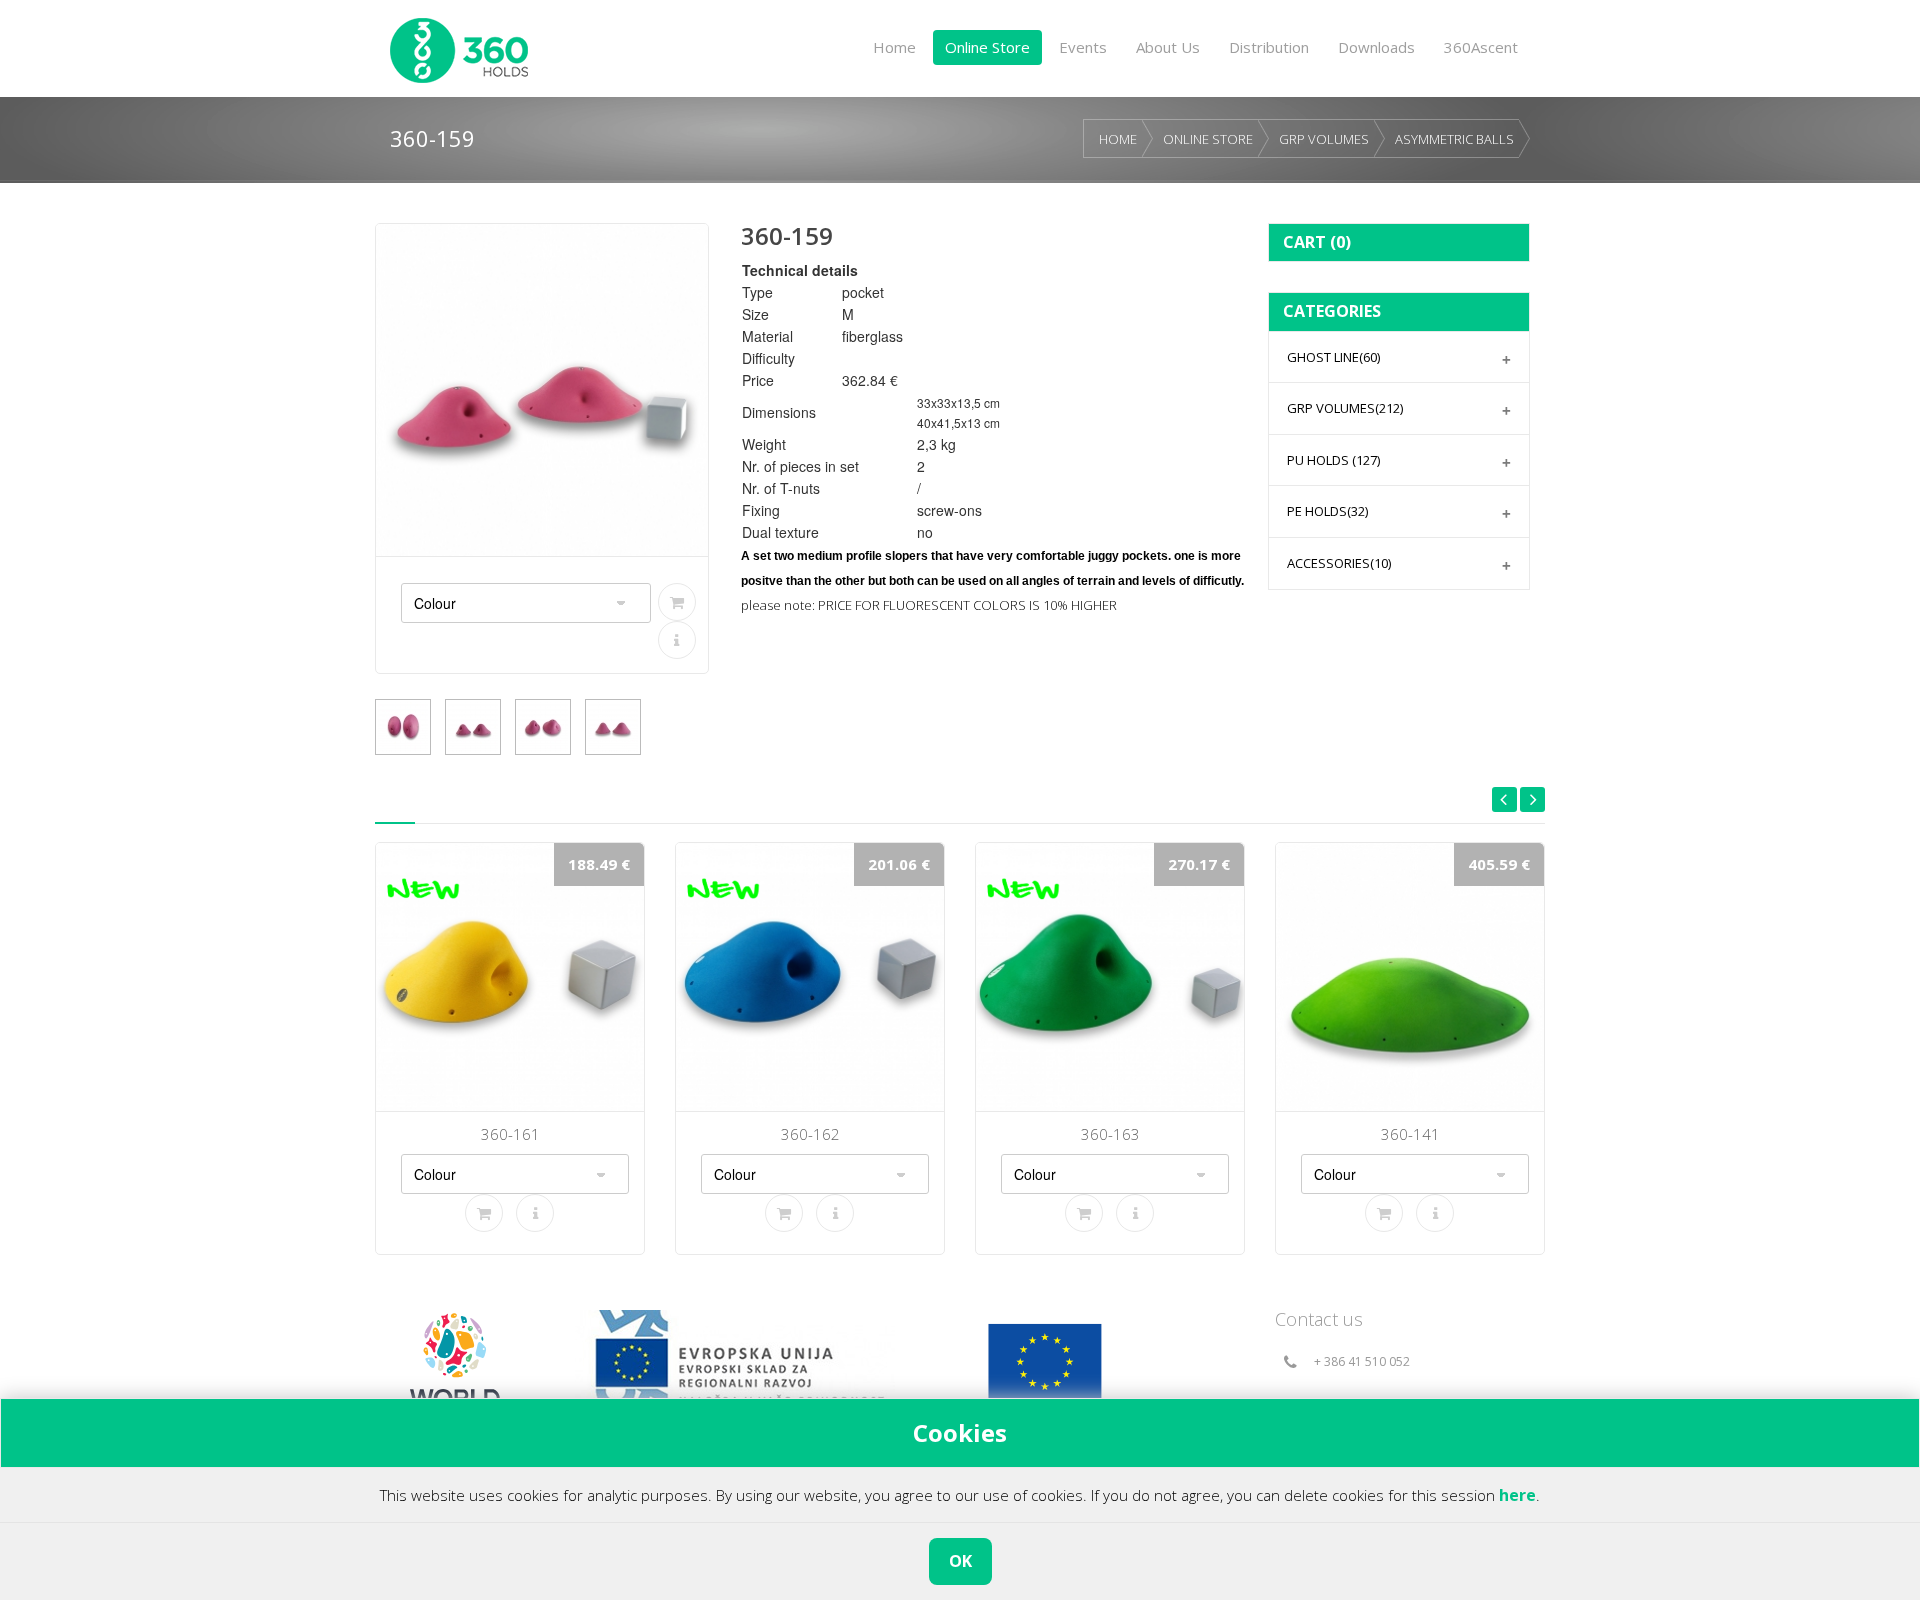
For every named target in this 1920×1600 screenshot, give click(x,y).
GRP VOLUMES (1324, 139)
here (1517, 1495)
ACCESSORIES (1339, 563)
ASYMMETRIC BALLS (1454, 139)
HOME (1118, 139)
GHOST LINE (1333, 357)
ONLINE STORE (1208, 139)
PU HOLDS (1333, 460)
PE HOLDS (1327, 511)
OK (960, 1561)
